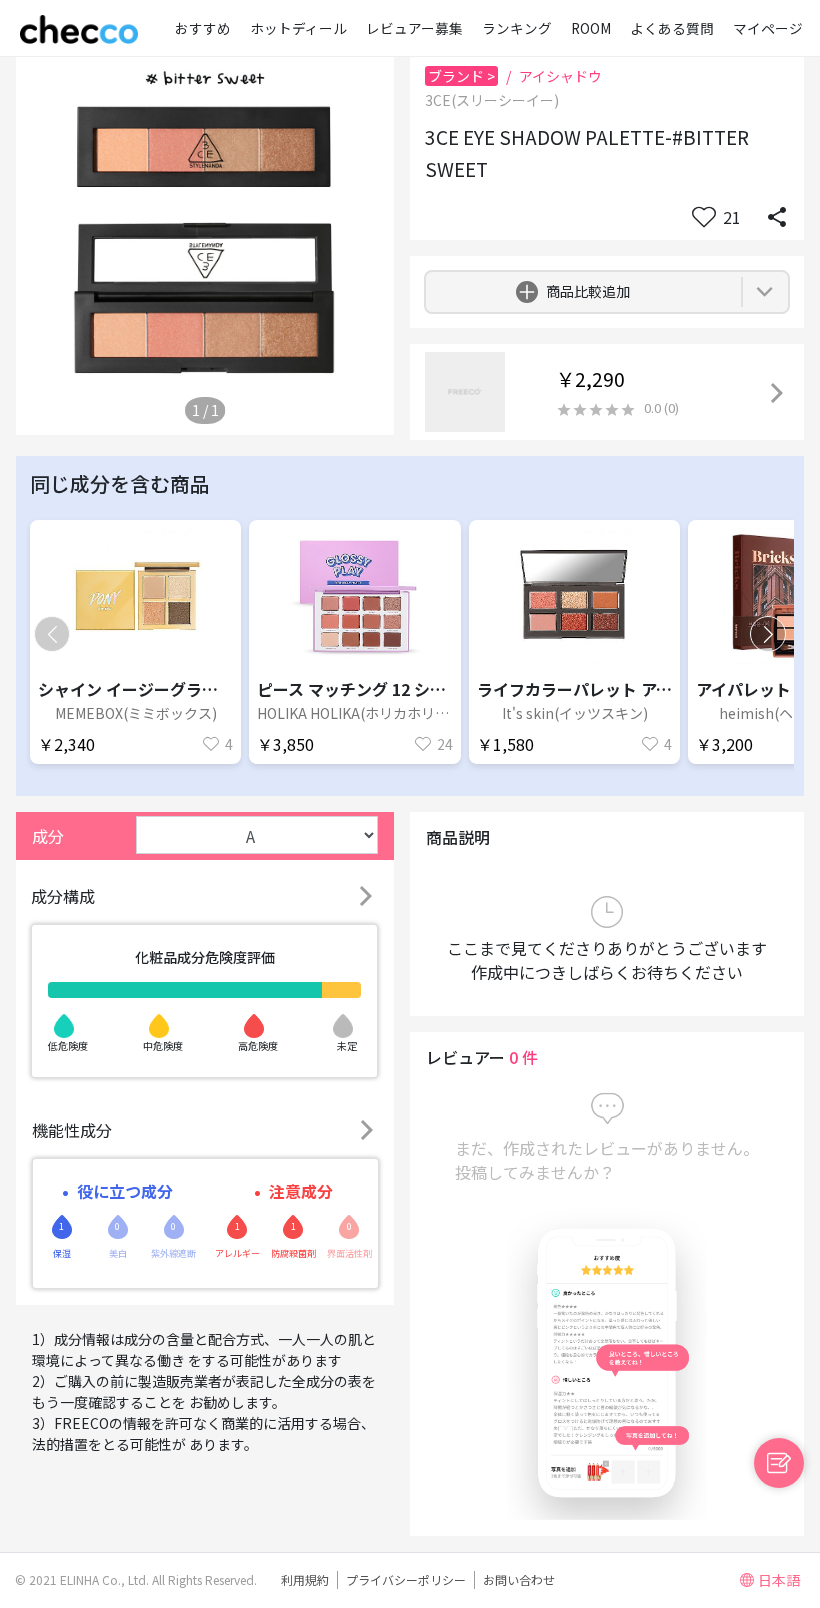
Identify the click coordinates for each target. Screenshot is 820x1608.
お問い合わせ (519, 1579)
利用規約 (305, 1579)
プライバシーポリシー (406, 1579)
